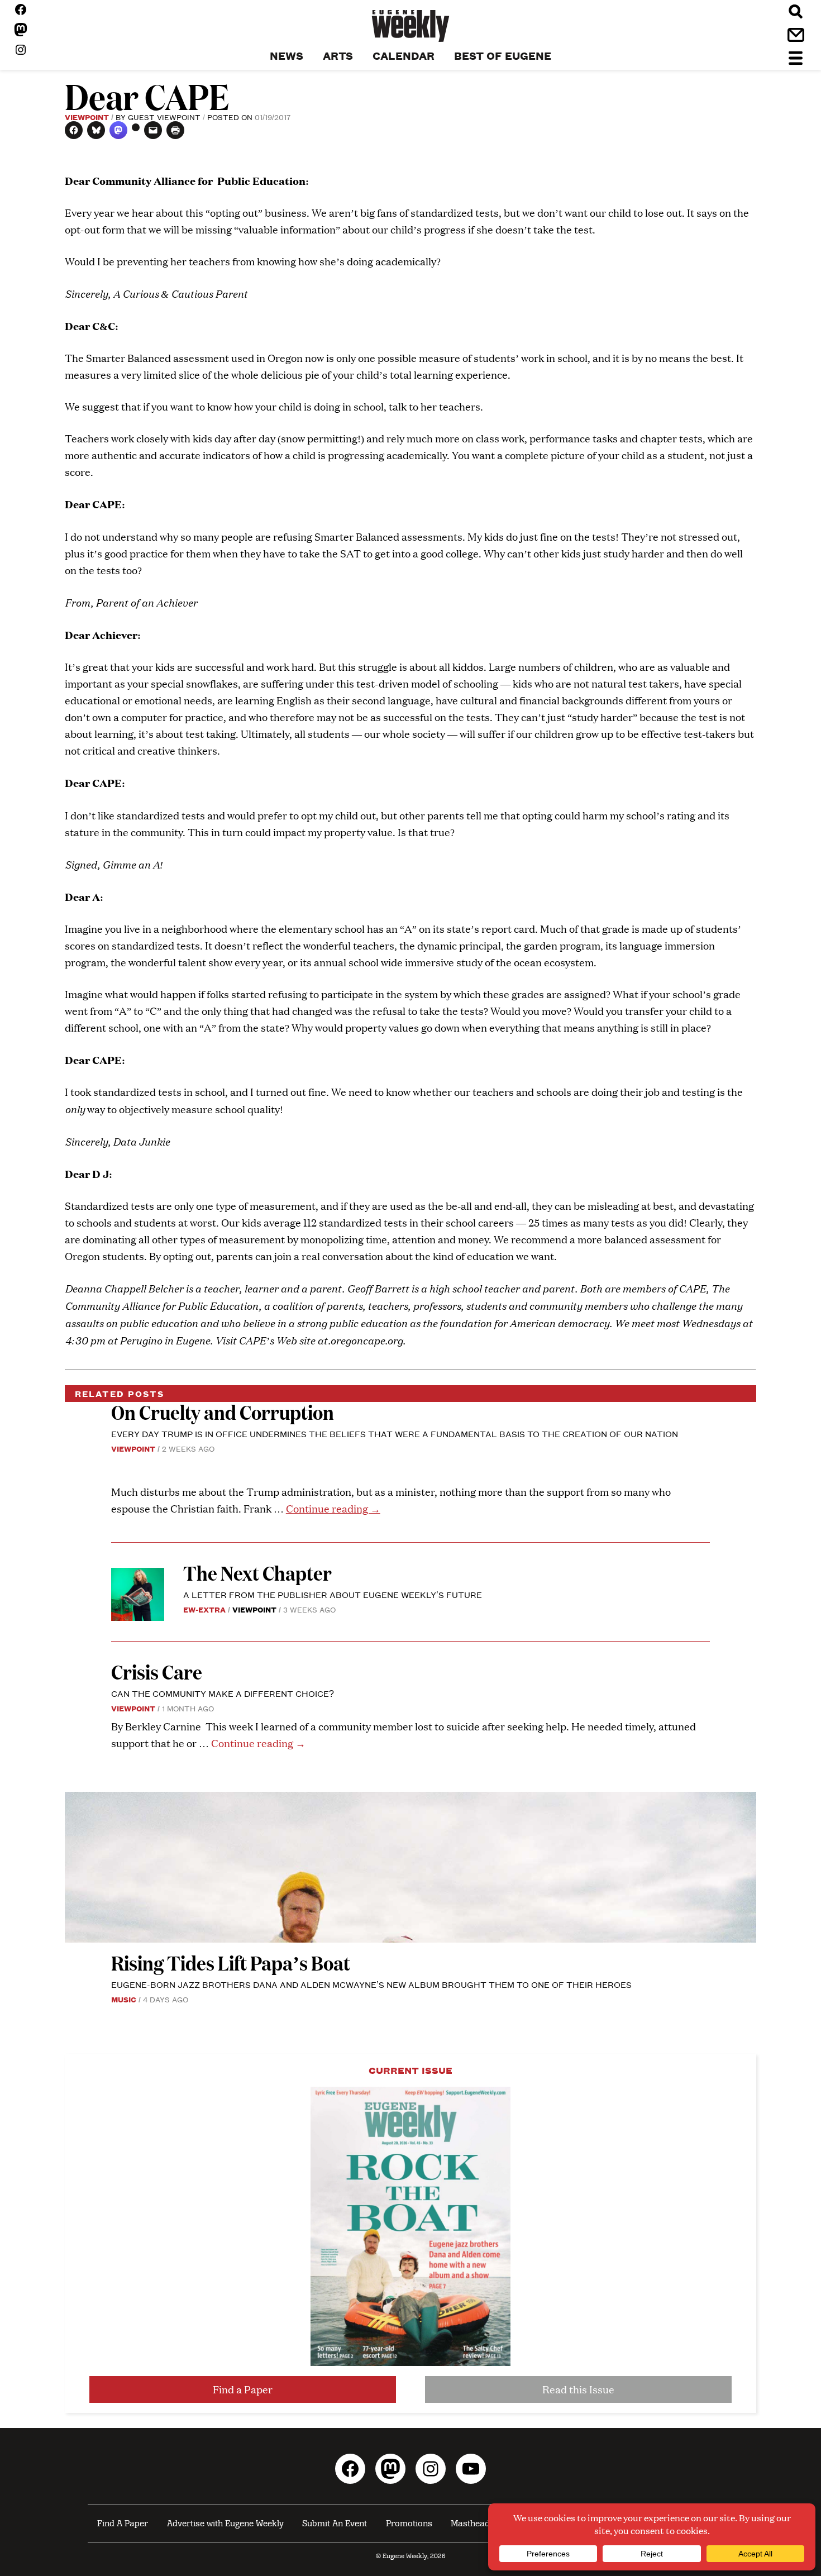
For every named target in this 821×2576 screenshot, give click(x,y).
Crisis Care (157, 1671)
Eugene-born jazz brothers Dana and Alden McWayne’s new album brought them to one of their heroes (371, 1984)
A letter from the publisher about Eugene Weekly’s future (333, 1594)
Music (124, 1999)
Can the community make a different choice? (223, 1693)
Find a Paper (243, 2389)
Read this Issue (578, 2389)
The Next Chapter (257, 1573)
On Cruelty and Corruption (223, 1412)
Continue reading (333, 1508)
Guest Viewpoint (164, 117)
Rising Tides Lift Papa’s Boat (231, 1962)
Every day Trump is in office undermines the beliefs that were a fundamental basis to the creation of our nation (395, 1434)
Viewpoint (87, 117)
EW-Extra (204, 1609)
